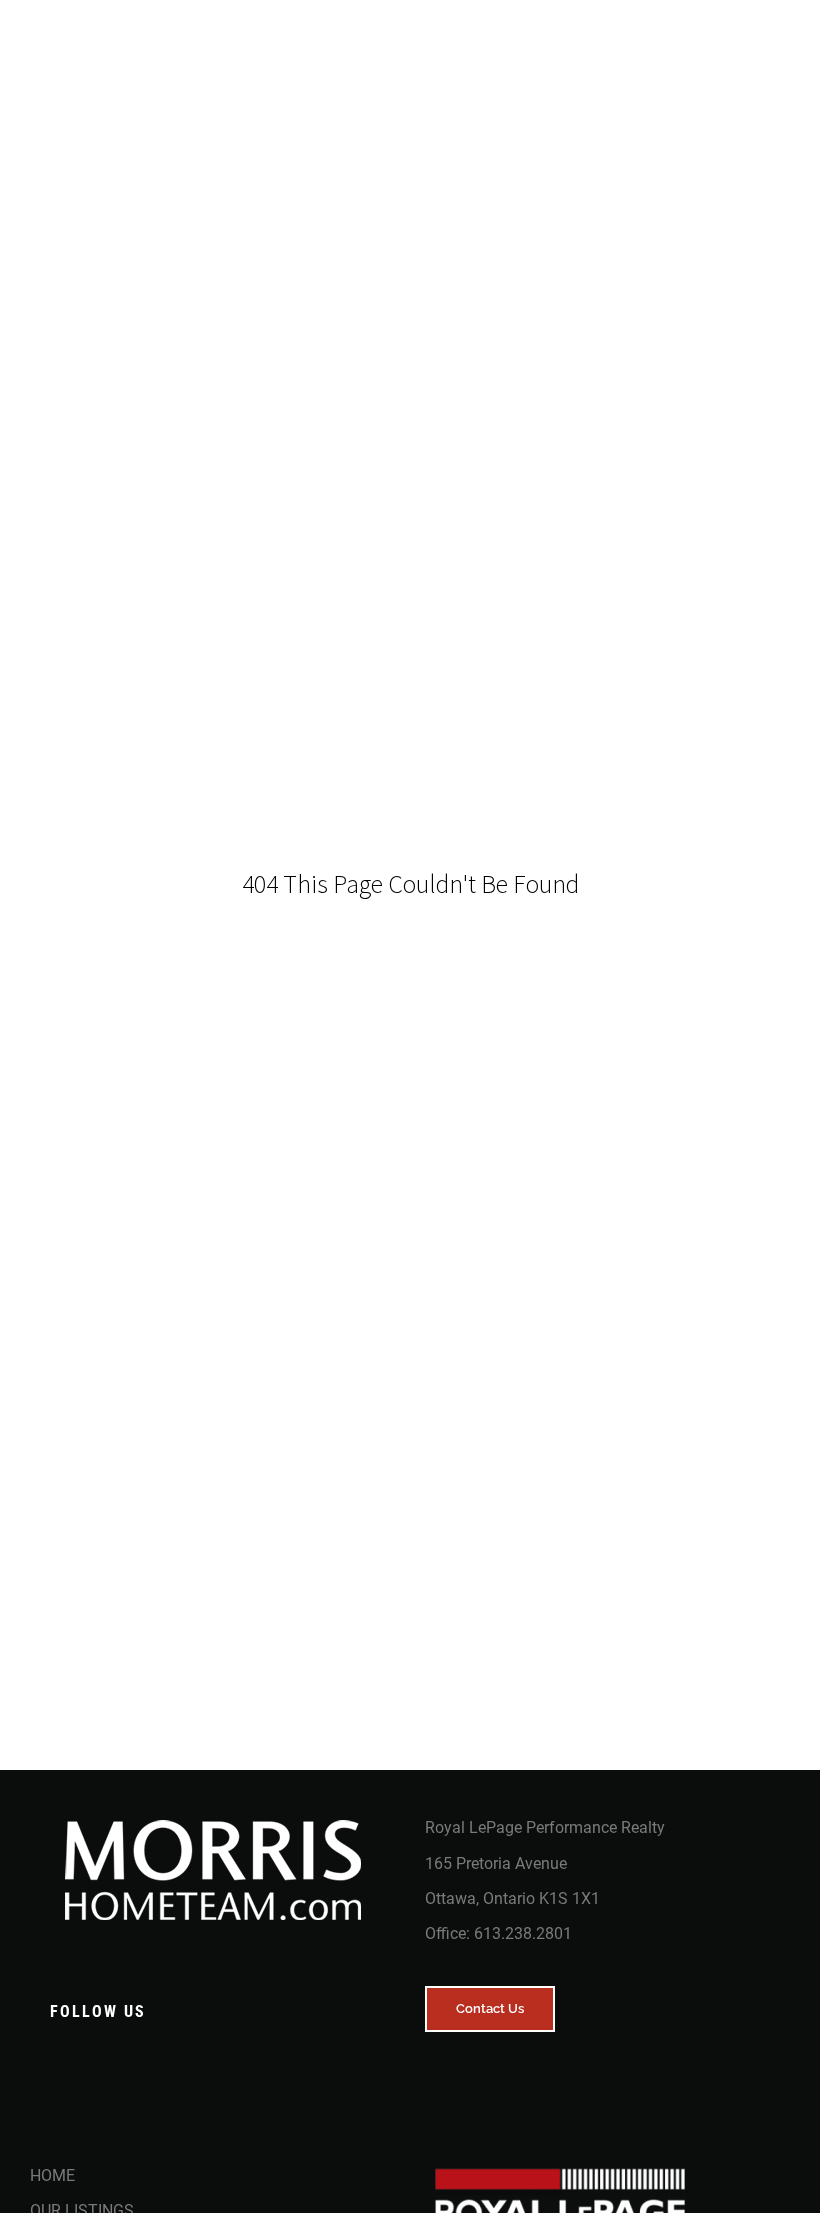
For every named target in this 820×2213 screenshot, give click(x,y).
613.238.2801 (523, 1933)
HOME (52, 2175)
